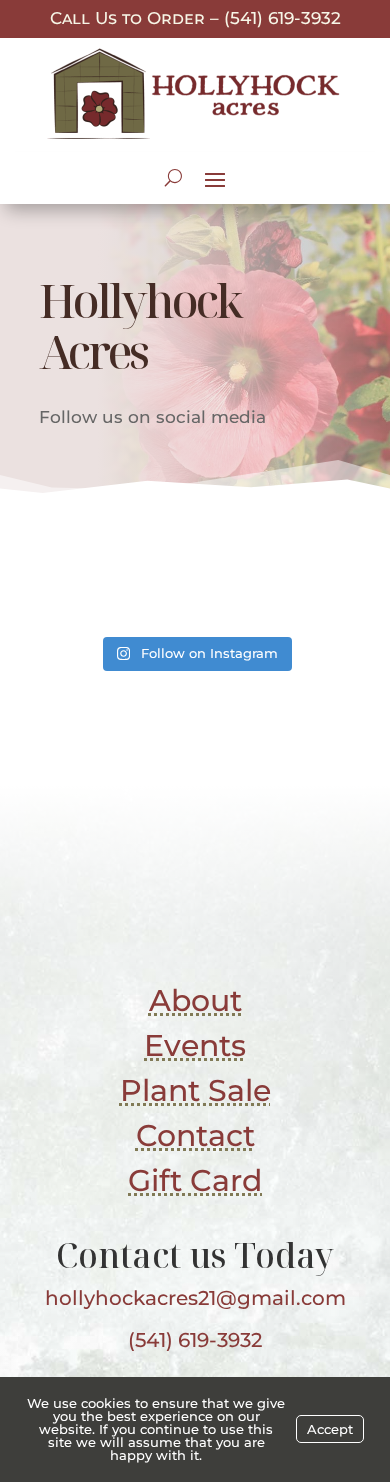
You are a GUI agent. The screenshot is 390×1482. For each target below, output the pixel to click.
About (195, 1000)
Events (195, 1045)
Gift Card (195, 1180)
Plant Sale (195, 1090)
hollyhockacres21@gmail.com (195, 1298)
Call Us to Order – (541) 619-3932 (195, 18)
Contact (195, 1135)
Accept (330, 1429)
